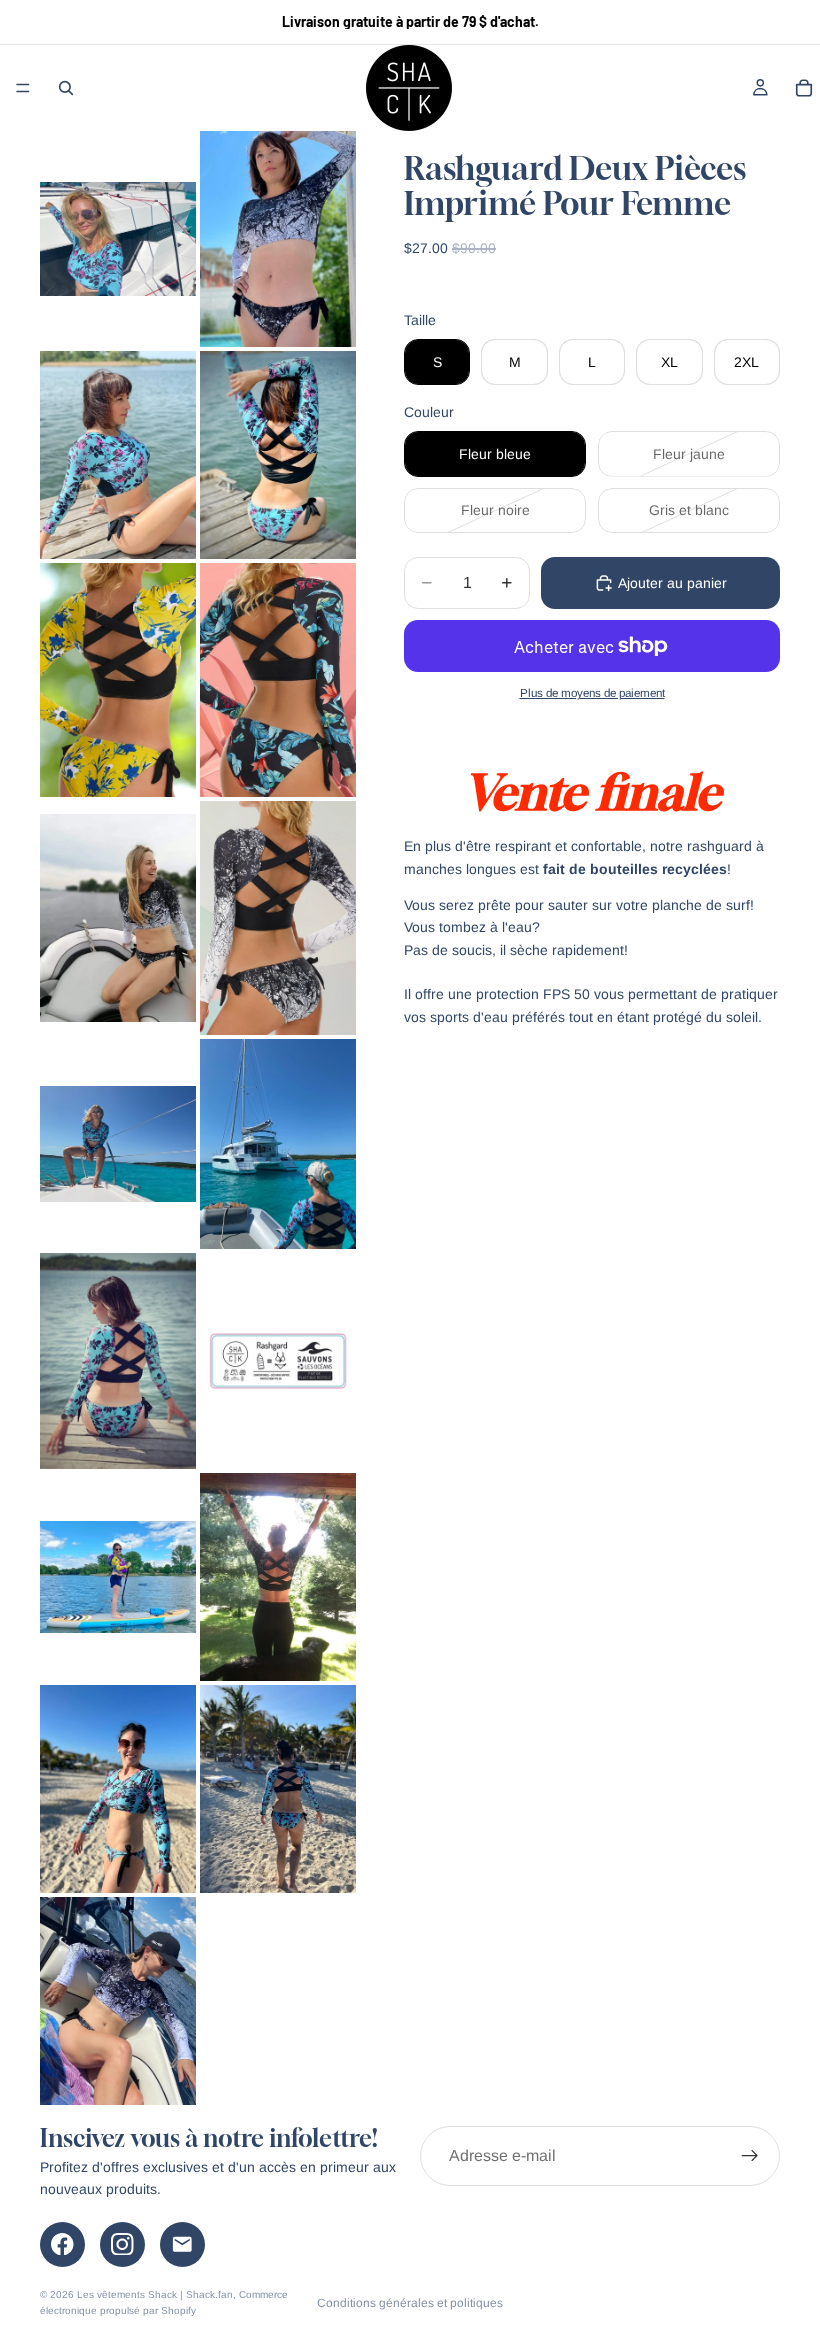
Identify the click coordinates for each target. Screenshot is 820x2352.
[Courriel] (182, 2244)
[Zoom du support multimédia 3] (118, 455)
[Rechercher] (66, 88)
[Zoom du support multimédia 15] (118, 1789)
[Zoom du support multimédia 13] (118, 1577)
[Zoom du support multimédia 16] (278, 1789)
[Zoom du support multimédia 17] (118, 2001)
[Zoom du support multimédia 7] (118, 918)
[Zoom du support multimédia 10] (278, 1144)
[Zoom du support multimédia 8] (278, 918)
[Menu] (23, 88)
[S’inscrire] (750, 2156)
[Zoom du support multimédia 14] (278, 1577)
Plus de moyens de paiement (592, 692)
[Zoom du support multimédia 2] (278, 239)
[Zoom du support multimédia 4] (278, 455)
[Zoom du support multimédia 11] (118, 1361)
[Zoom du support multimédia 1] (118, 239)
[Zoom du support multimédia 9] (118, 1144)
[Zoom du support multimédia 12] (278, 1361)
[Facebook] (62, 2244)
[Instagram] (122, 2244)
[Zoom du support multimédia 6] (278, 680)
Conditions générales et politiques (410, 2303)
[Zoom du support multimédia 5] (118, 680)
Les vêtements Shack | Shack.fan (155, 2294)
